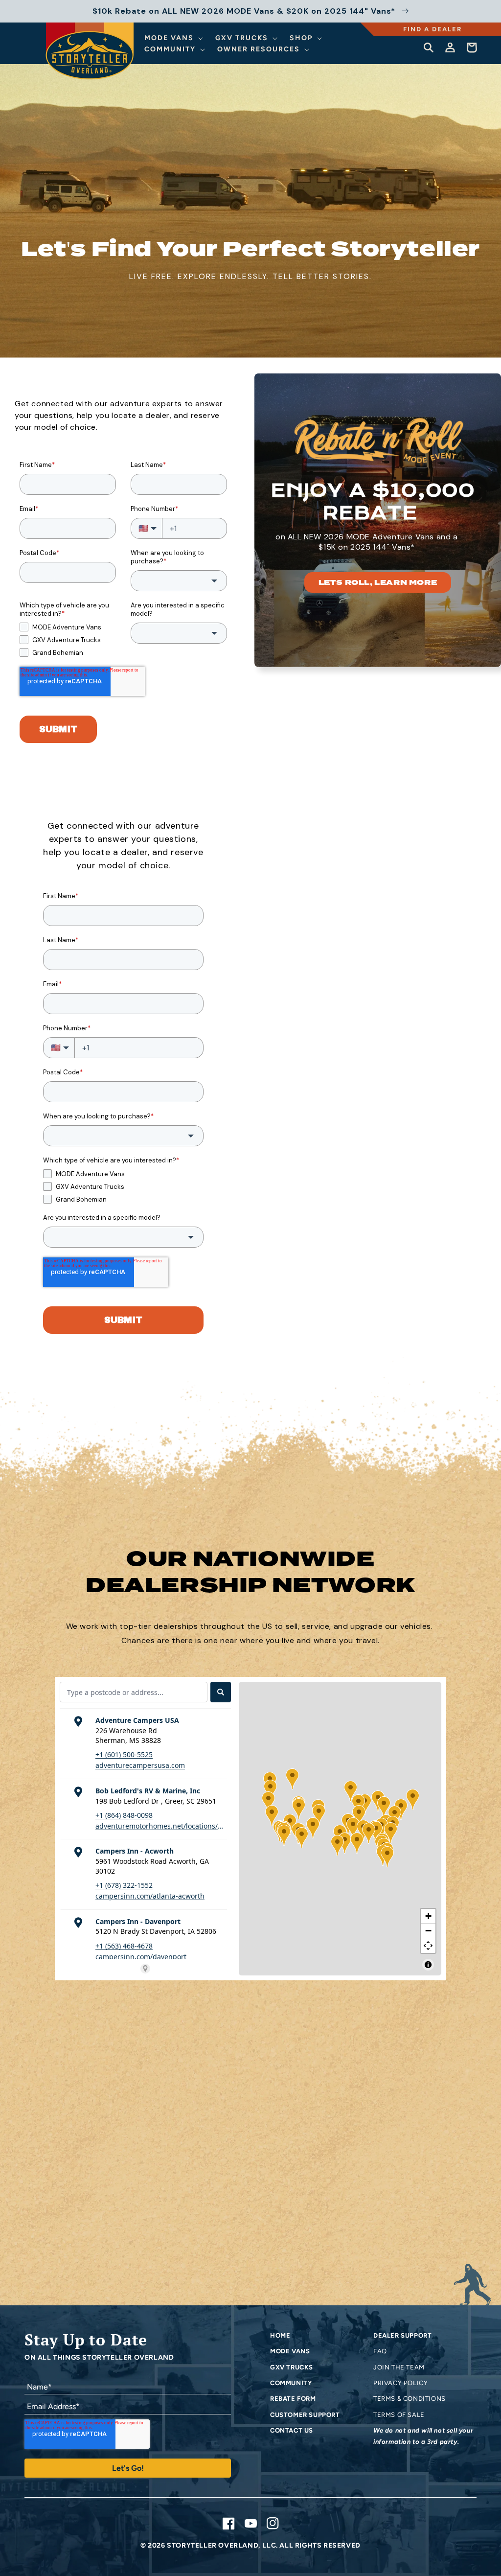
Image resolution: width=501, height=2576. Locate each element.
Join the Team (399, 2367)
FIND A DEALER (433, 29)
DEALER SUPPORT (402, 2335)
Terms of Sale (399, 2415)
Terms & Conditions (410, 2399)
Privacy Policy (400, 2383)
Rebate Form (293, 2399)
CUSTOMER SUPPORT (305, 2415)
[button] (175, 38)
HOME (280, 2335)
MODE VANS (290, 2351)
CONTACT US (292, 2430)
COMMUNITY (291, 2383)
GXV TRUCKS (292, 2367)
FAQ (380, 2351)
